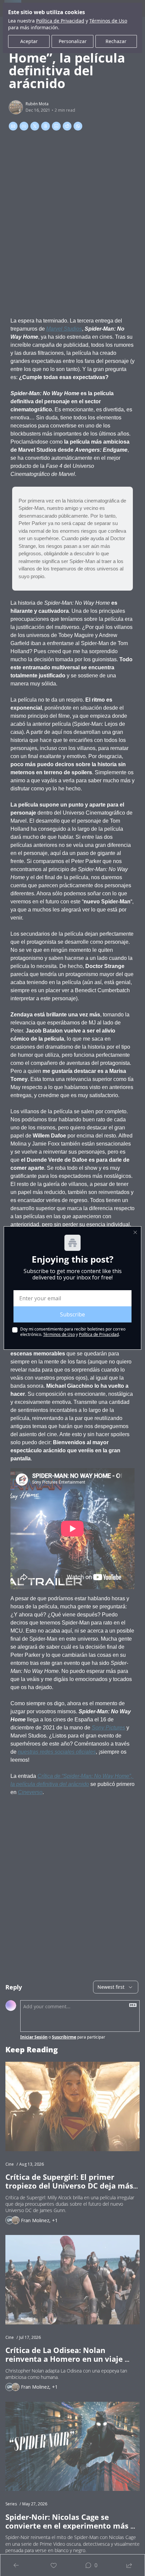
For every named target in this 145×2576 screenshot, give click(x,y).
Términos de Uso (59, 1334)
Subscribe (72, 1314)
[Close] (135, 1232)
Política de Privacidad (99, 1334)
